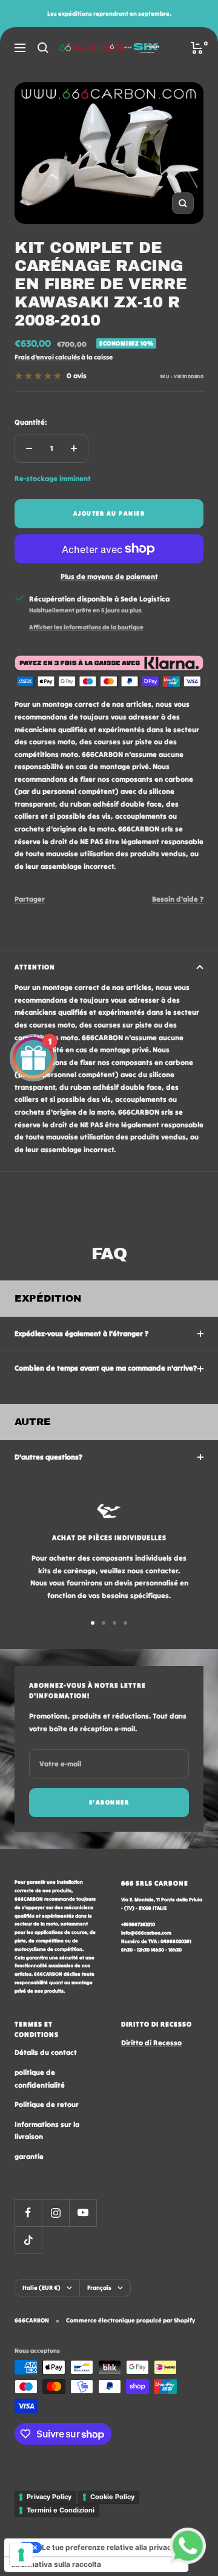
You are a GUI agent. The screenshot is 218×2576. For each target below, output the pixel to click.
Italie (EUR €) (41, 2288)
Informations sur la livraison (47, 2131)
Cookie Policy (112, 2497)
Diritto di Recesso (151, 2043)
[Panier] (197, 48)
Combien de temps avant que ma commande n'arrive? (106, 1368)
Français (99, 2288)
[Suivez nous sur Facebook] (28, 2213)
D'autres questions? (48, 1457)
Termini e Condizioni (61, 2510)
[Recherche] (43, 48)
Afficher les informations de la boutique (86, 627)
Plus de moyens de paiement (109, 576)
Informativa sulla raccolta (56, 2564)
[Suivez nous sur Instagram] (55, 2213)
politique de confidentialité (40, 2079)
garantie (29, 2156)
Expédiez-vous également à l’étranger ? (81, 1333)
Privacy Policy (49, 2497)
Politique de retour (47, 2104)
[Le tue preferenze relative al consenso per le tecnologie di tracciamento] (21, 2555)
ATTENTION (35, 967)
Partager (30, 899)
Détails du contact (46, 2052)
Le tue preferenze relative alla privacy (109, 2547)
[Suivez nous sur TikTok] (28, 2240)
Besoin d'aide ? (178, 899)
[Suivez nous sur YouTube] (83, 2213)
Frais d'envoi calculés (47, 357)
